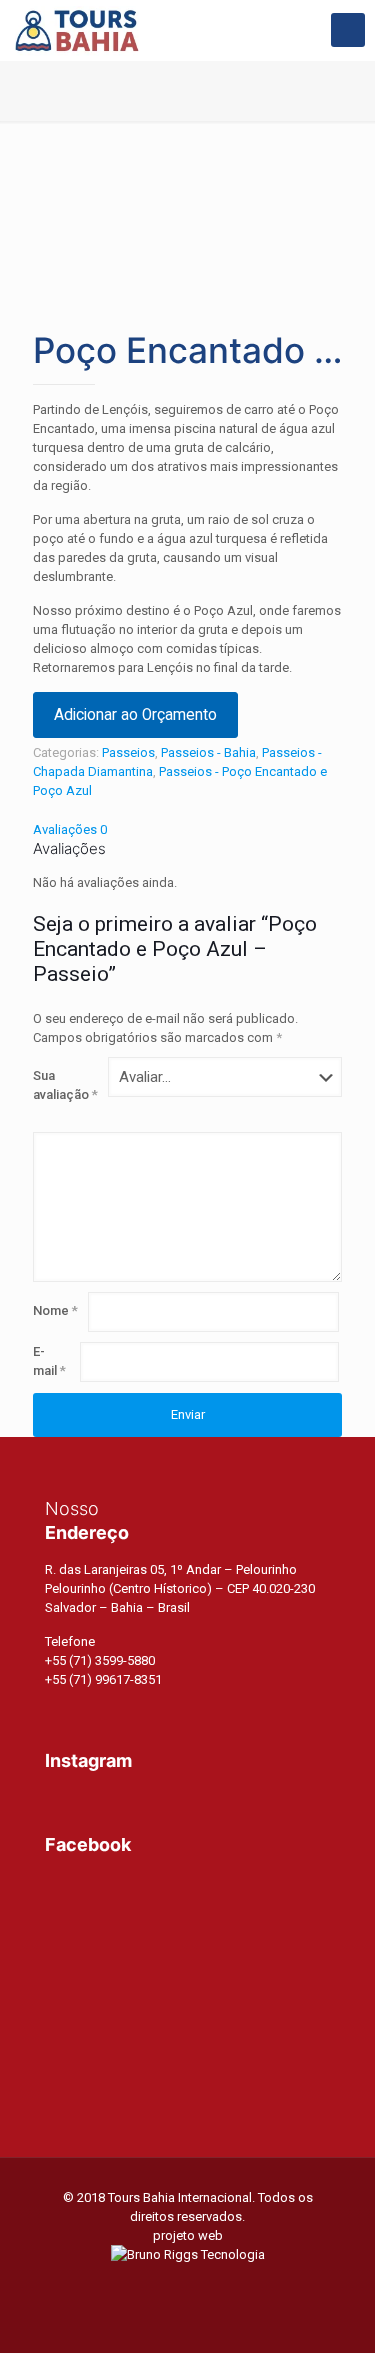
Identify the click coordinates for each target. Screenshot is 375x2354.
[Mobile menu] (348, 30)
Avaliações (70, 829)
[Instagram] (214, 2283)
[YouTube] (187, 2283)
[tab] (187, 829)
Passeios (128, 752)
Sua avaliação (65, 1085)
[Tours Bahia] (77, 30)
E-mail (49, 1361)
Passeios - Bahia (208, 752)
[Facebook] (160, 2283)
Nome (55, 1310)
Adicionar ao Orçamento (135, 715)
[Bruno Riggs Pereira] (188, 2254)
